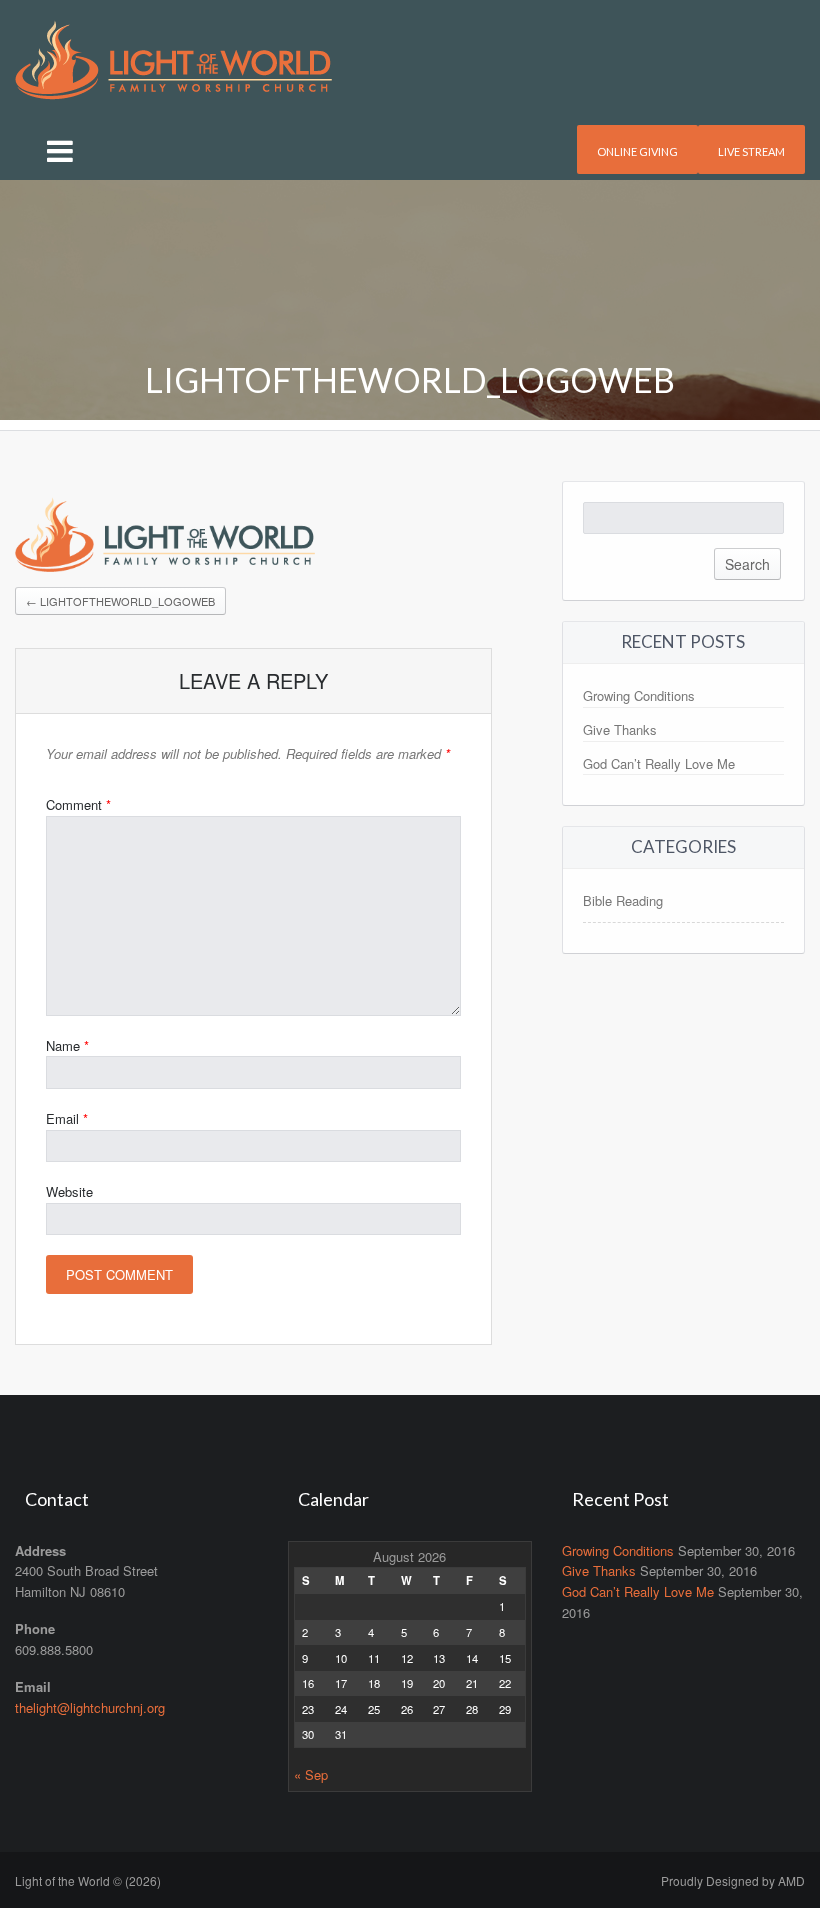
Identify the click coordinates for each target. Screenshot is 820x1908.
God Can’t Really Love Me (659, 763)
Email (67, 1118)
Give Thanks (620, 729)
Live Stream (751, 151)
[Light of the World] (173, 57)
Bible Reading (623, 900)
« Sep (311, 1774)
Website (69, 1191)
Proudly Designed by (733, 1880)
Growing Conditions (639, 695)
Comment (78, 804)
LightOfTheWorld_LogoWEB (120, 601)
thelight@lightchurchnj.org (90, 1707)
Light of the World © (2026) (88, 1880)
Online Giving (637, 151)
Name (67, 1045)
